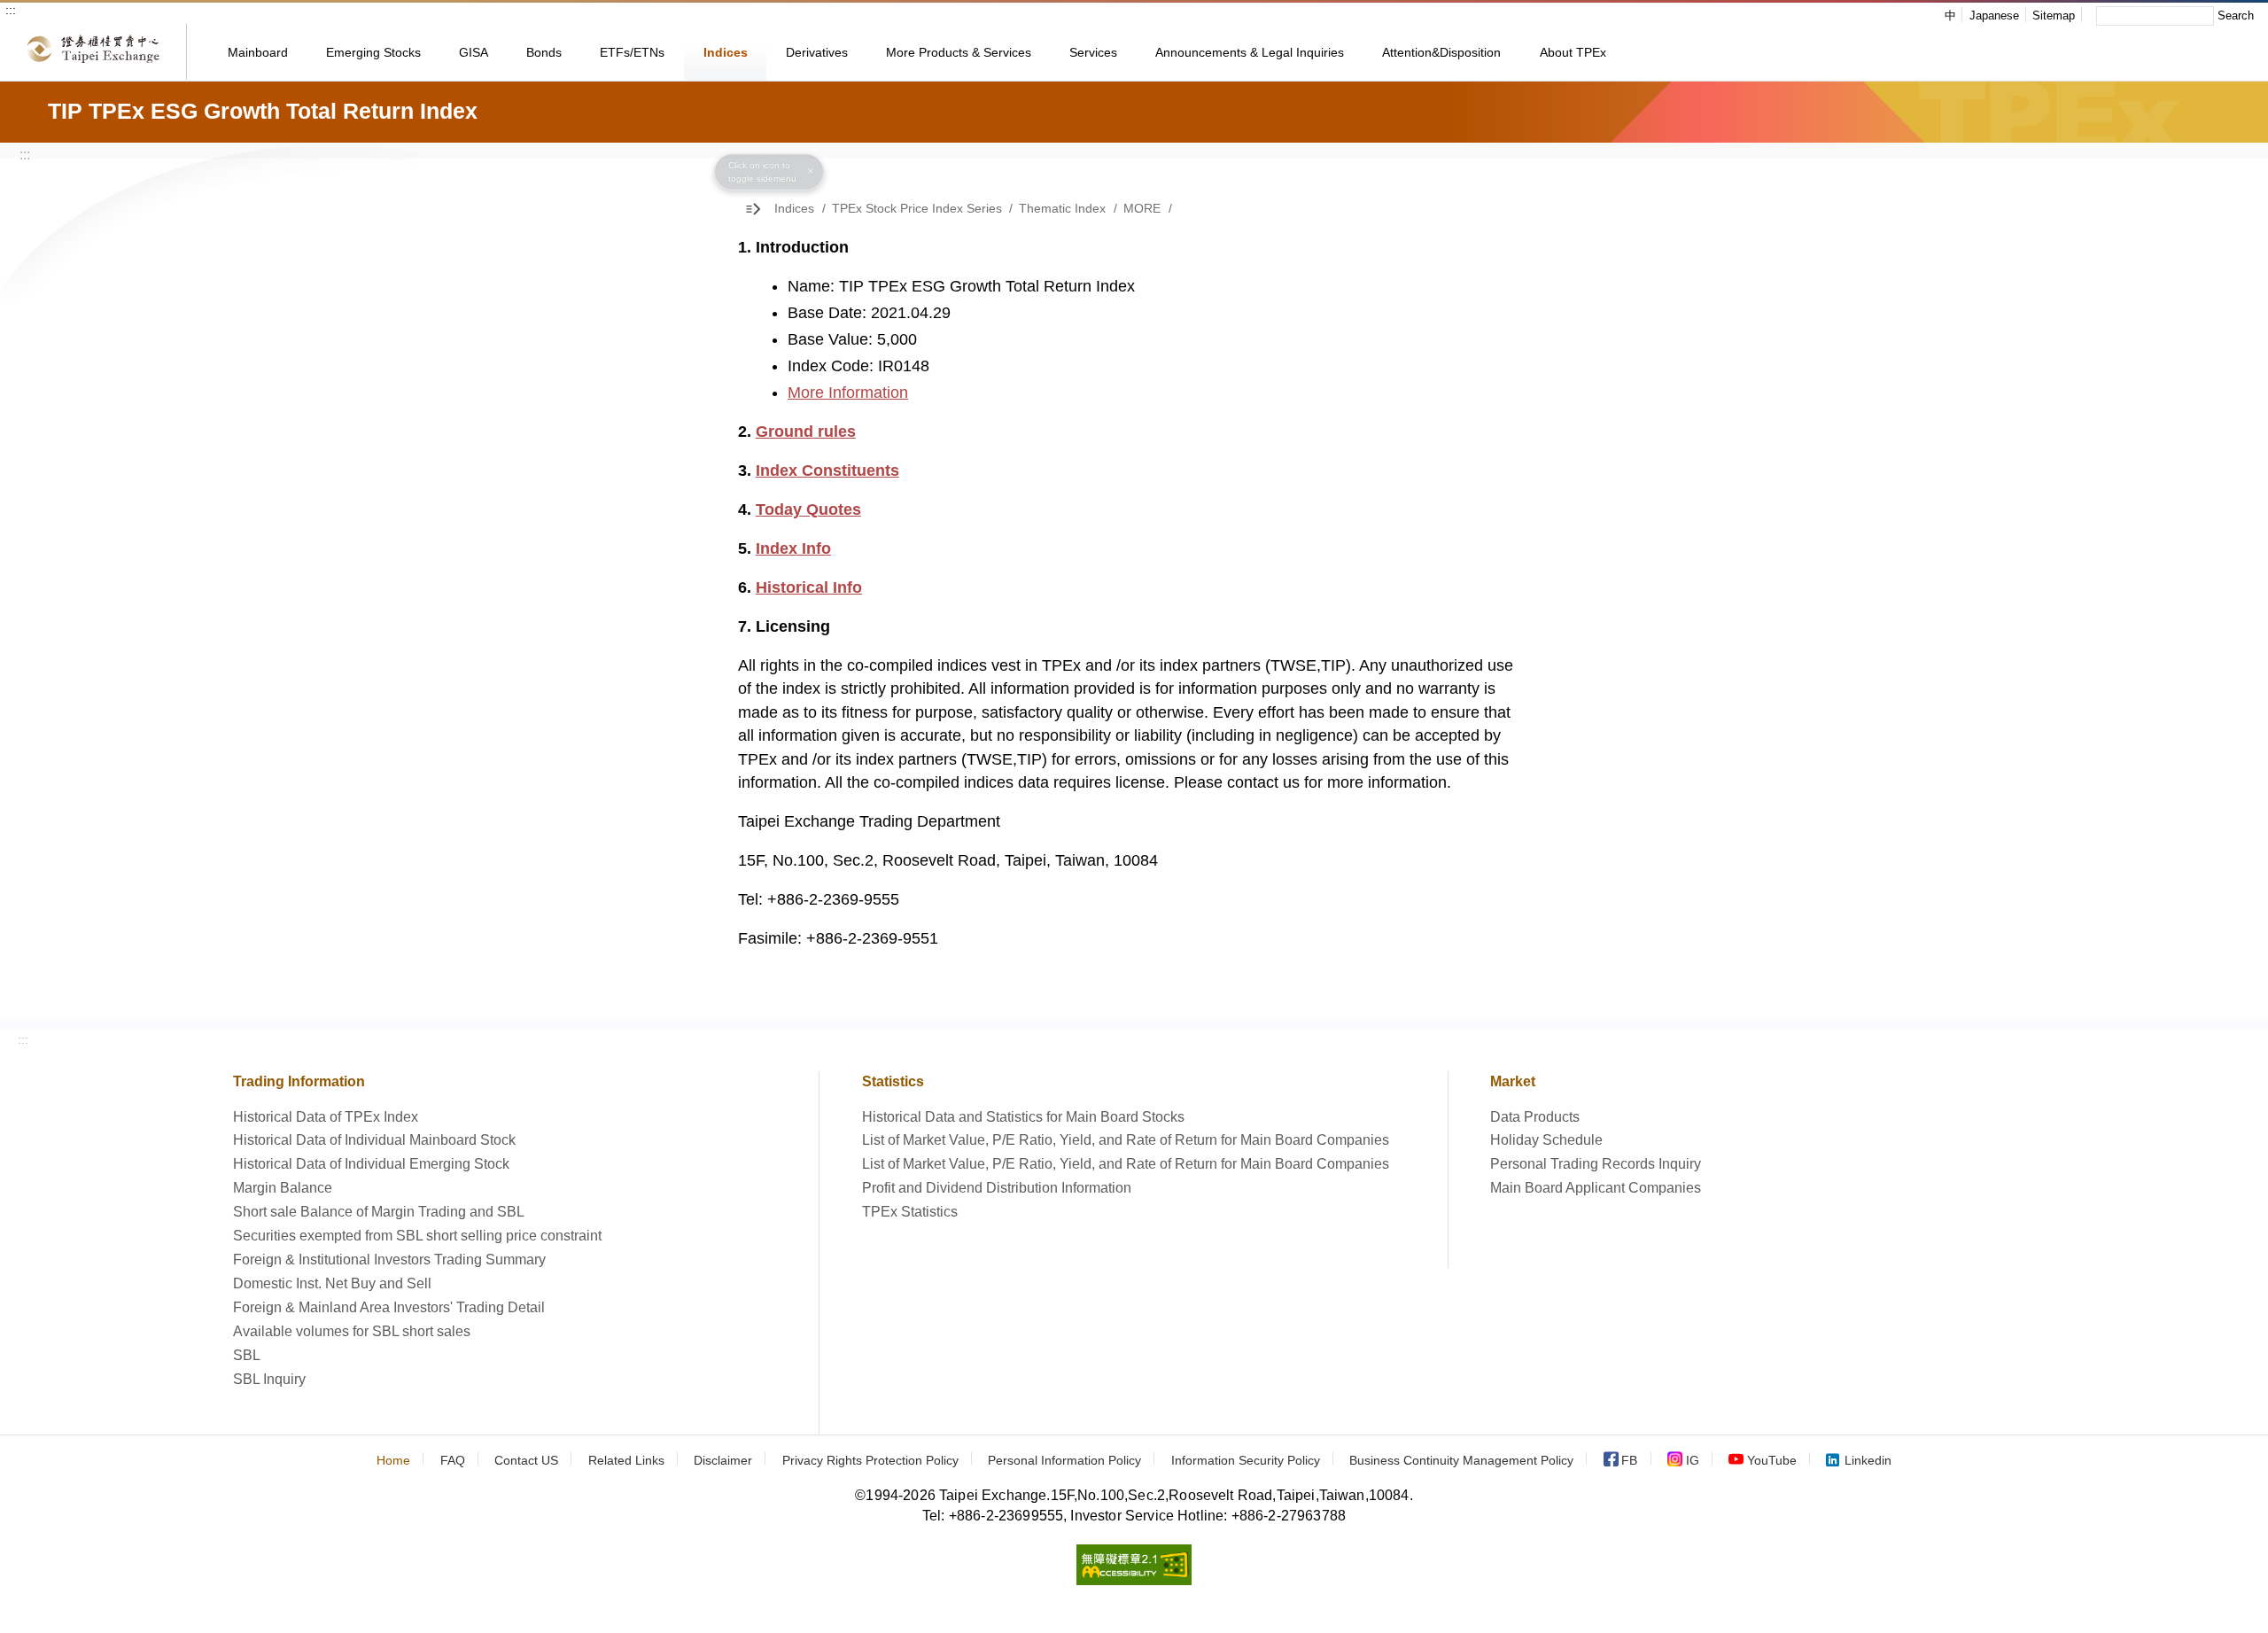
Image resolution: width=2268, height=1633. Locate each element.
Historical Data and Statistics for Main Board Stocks (1023, 1117)
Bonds (544, 52)
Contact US (526, 1460)
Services (1093, 52)
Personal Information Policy (1064, 1460)
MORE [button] (1142, 208)
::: (11, 10)
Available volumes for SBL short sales (352, 1331)
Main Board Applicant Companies (1596, 1188)
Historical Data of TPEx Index (326, 1117)
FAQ (453, 1460)
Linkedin (1868, 1460)
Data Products (1535, 1117)
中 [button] (1950, 16)
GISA (474, 52)
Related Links (626, 1460)
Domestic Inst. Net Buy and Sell (332, 1283)
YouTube (1772, 1460)
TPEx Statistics (910, 1212)
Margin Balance (283, 1188)
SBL (247, 1355)
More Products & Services (959, 52)
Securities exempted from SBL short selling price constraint (417, 1236)
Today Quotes (808, 509)
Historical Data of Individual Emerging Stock (371, 1164)
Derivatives (817, 52)
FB (1629, 1460)
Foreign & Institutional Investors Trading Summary (389, 1260)
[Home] (93, 52)
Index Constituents (827, 470)
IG (1693, 1460)
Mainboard (258, 52)
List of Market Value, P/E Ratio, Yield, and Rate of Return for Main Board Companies (1126, 1140)
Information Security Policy (1246, 1460)
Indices (726, 52)
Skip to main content (90, 17)
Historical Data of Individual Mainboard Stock (374, 1140)
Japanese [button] (1994, 16)
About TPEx (1573, 52)
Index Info (793, 548)
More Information (848, 393)
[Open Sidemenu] (756, 209)
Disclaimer (723, 1460)
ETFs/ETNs (632, 52)
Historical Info (809, 587)
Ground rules (806, 432)
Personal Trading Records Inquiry (1596, 1164)
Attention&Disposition (1441, 52)
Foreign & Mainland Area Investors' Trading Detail (389, 1307)
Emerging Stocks (373, 52)
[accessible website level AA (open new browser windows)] (1134, 1580)
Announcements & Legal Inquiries (1250, 52)
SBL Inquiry (269, 1379)
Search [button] (2236, 16)
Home (393, 1460)
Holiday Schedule (1546, 1140)
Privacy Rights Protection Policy (870, 1460)
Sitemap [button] (2054, 16)
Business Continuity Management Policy (1461, 1460)
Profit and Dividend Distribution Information (997, 1188)
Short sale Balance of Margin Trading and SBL (379, 1212)
